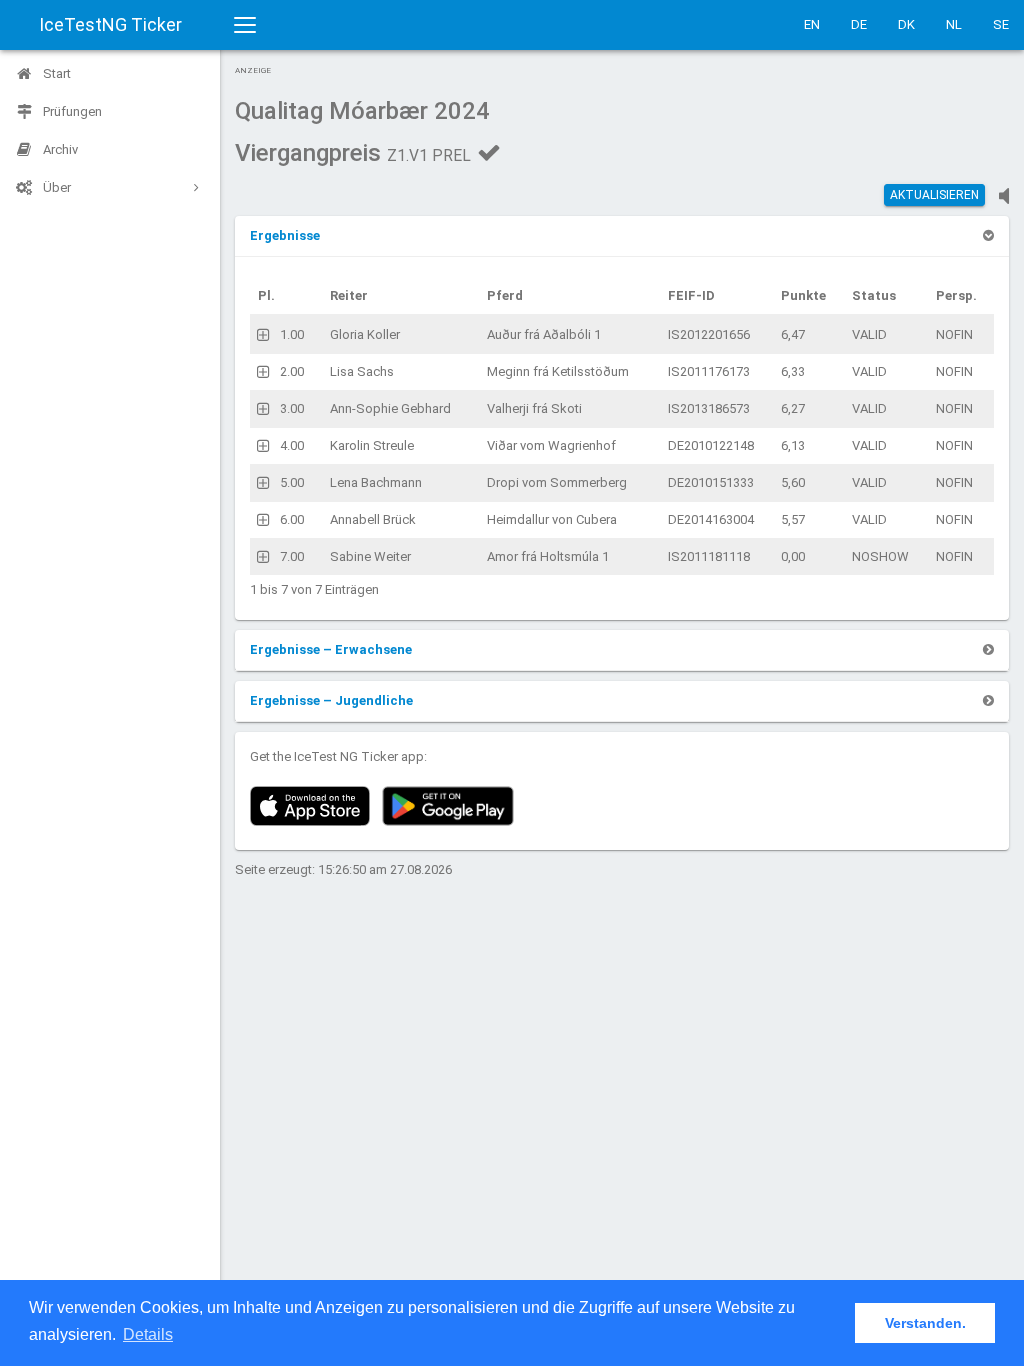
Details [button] (148, 1334)
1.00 (292, 334)
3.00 (292, 408)
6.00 (292, 519)
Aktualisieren (934, 195)
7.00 (292, 556)
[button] (285, 235)
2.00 (292, 371)
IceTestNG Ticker (110, 24)
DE (859, 24)
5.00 (292, 482)
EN (812, 24)
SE (1001, 24)
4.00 (292, 445)
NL (954, 24)
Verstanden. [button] (925, 1323)
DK (906, 24)
